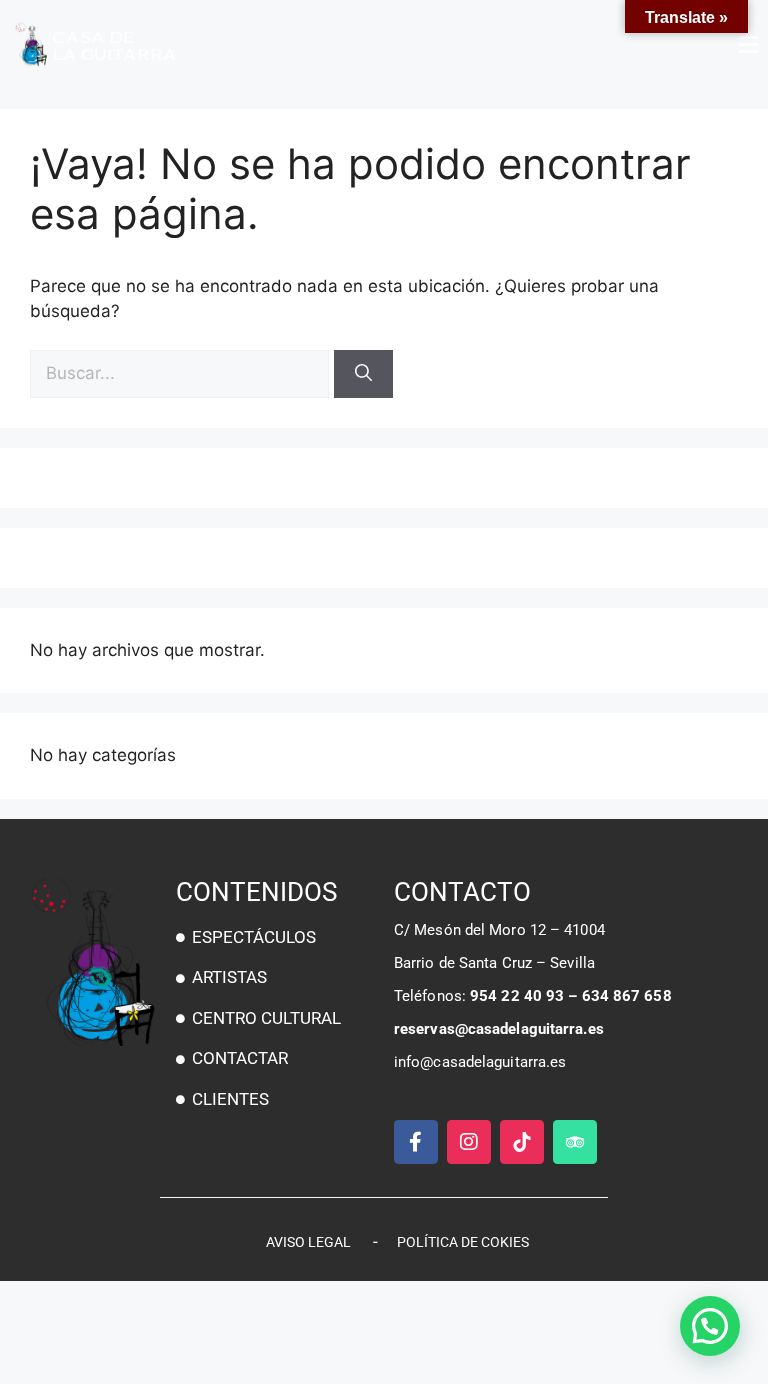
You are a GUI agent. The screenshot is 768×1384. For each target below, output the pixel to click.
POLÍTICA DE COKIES (463, 1242)
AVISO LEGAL (308, 1242)
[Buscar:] (182, 373)
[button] (576, 45)
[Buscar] (363, 374)
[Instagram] (469, 1142)
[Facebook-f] (416, 1142)
